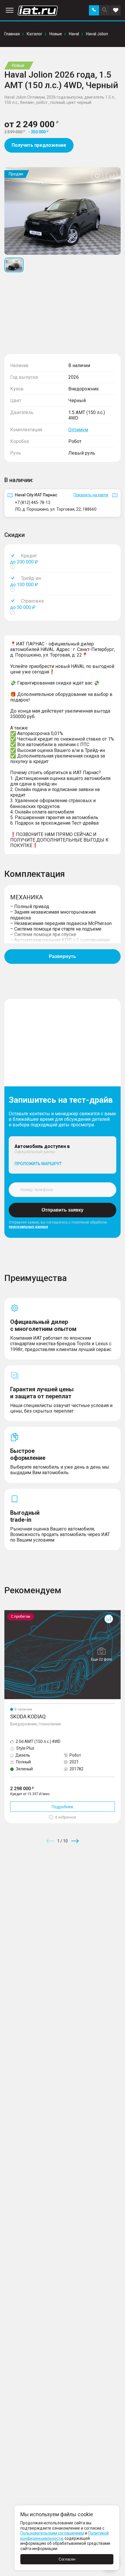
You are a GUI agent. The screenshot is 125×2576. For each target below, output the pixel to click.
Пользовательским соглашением (52, 2533)
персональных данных (28, 1227)
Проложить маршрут (38, 1164)
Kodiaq (11, 1612)
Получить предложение (39, 145)
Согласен (67, 2559)
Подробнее (63, 1807)
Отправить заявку (63, 1210)
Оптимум (78, 430)
